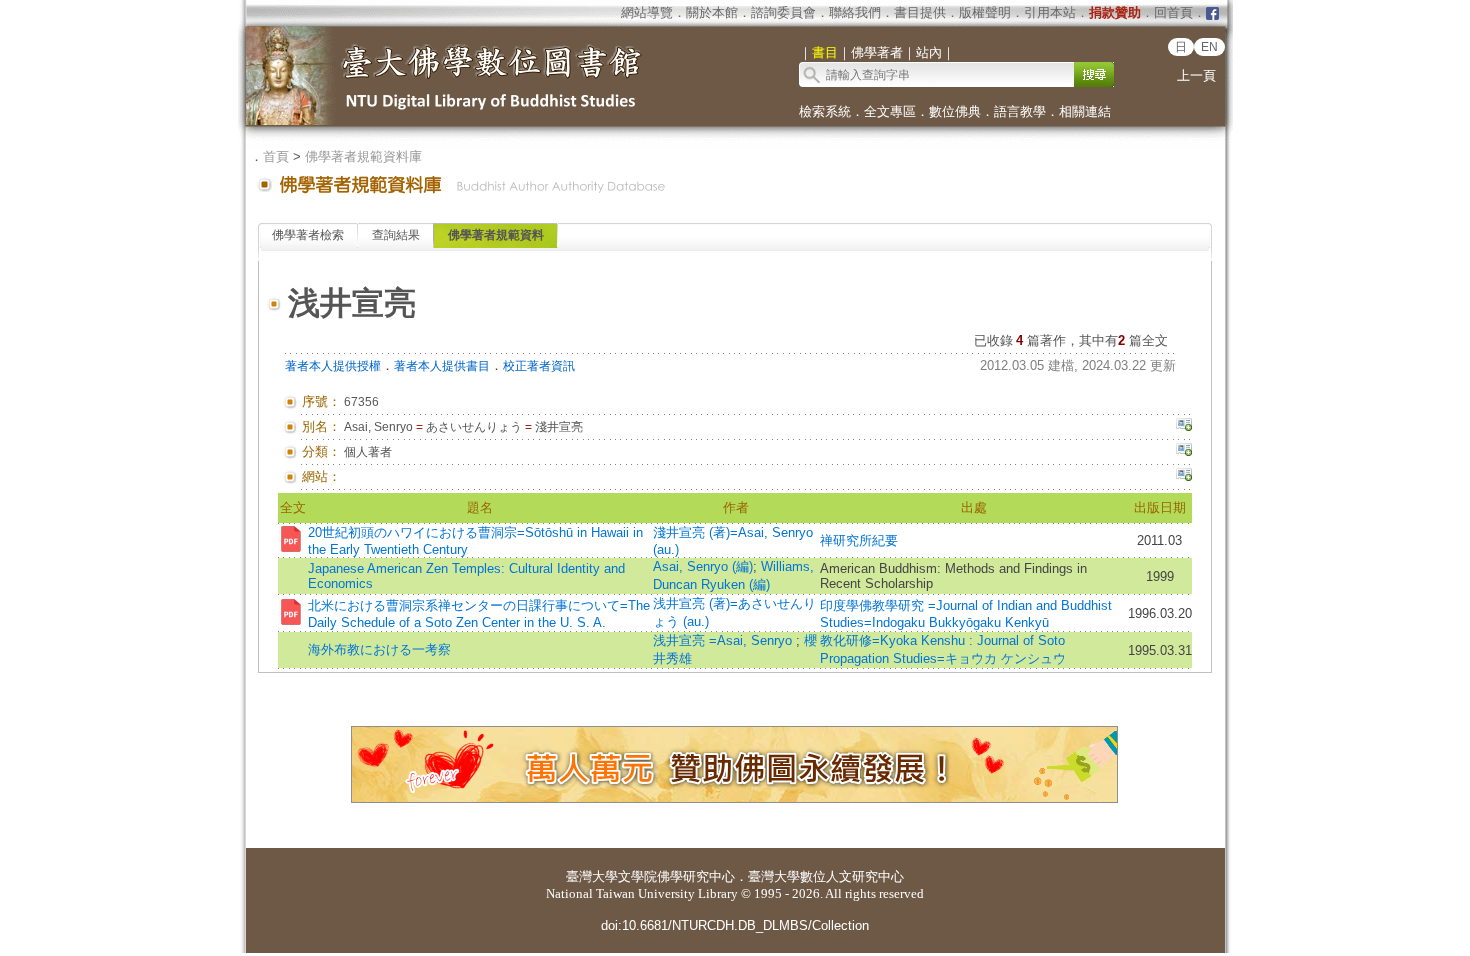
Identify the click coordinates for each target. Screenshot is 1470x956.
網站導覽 (647, 12)
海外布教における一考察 (379, 649)
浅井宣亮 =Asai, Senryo (724, 640)
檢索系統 (825, 111)
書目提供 (920, 12)
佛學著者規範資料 (496, 235)
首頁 (276, 156)
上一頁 (1196, 75)
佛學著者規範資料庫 (363, 156)
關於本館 (712, 12)
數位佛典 (955, 111)
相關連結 (1085, 111)
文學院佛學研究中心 (676, 876)
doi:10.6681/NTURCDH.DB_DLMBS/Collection (735, 925)
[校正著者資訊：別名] (1184, 427)
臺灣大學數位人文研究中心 (826, 876)
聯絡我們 (855, 12)
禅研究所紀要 (859, 540)
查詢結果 (396, 235)
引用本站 (1050, 12)
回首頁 (1173, 12)
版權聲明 (985, 12)
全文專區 (890, 111)
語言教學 (1020, 111)
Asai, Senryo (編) (703, 566)
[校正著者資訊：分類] (1184, 452)
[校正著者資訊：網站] (1184, 477)
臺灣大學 (592, 876)
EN (1209, 47)
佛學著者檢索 (308, 235)
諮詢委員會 (783, 12)
